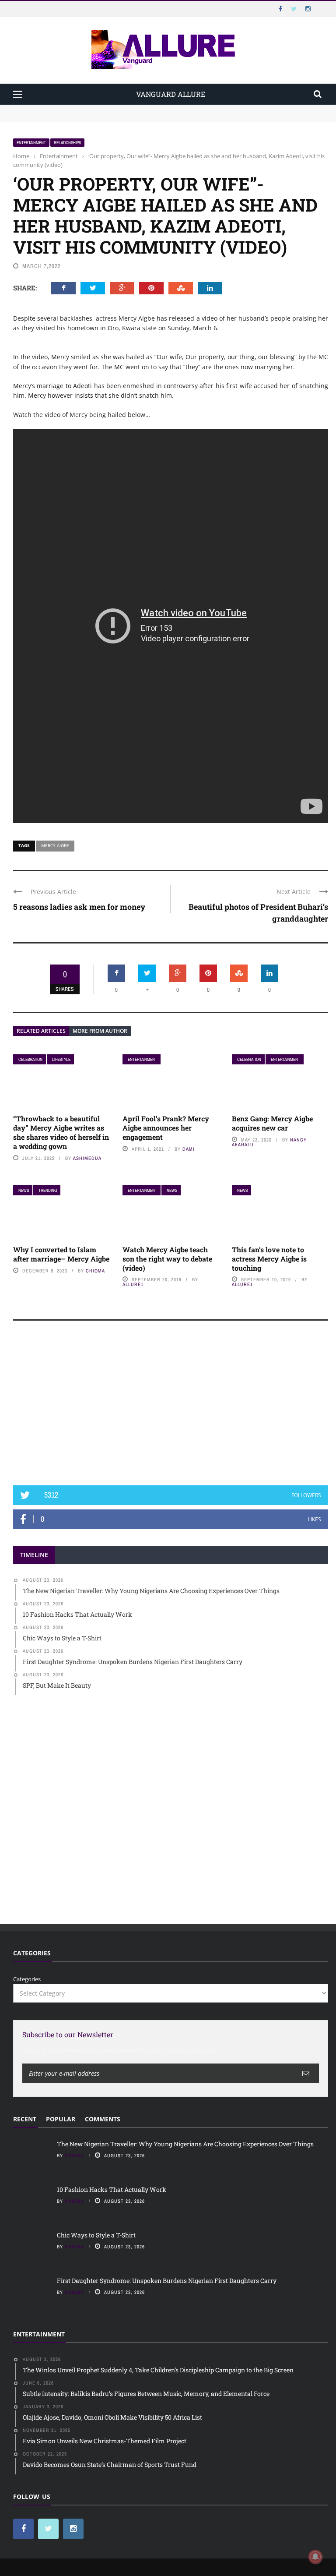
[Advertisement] (171, 1407)
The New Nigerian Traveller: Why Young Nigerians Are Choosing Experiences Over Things (136, 109)
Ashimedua (87, 1158)
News (24, 1190)
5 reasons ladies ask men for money (79, 907)
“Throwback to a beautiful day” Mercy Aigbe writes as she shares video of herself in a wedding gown (61, 1132)
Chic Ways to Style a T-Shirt (96, 2235)
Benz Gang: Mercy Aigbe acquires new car (272, 1123)
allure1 (133, 1284)
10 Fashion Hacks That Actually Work (64, 117)
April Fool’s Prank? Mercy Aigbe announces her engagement (166, 1128)
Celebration (30, 1059)
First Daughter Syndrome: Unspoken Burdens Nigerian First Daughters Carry (167, 2281)
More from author (100, 1031)
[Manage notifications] (315, 2557)
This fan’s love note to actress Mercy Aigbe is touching (269, 1259)
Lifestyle (61, 1059)
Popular (61, 2119)
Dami (189, 1149)
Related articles (41, 1031)
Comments (103, 2119)
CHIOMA (95, 1271)
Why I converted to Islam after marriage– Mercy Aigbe (61, 1254)
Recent (25, 2119)
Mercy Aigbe (55, 845)
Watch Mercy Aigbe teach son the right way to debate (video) (167, 1259)
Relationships (67, 143)
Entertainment (31, 143)
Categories (27, 1979)
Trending (48, 1190)
